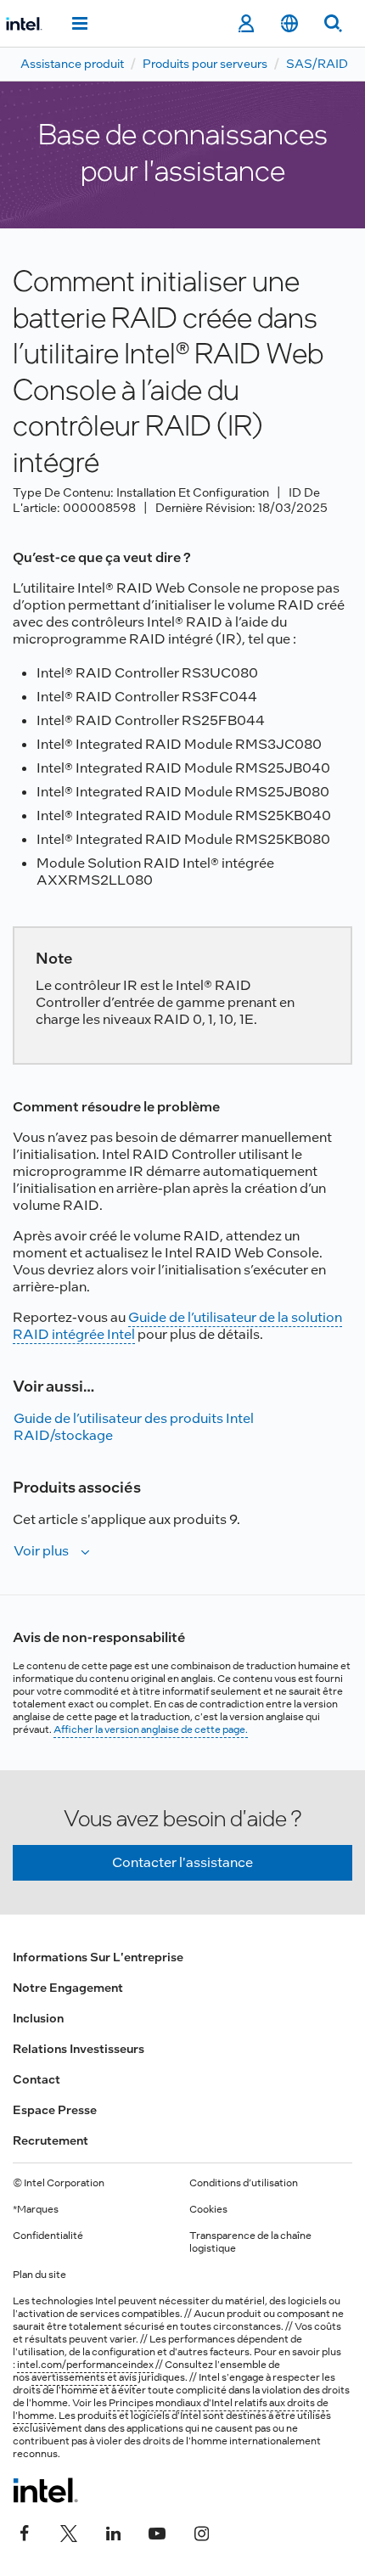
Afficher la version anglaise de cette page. (151, 1730)
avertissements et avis (84, 2377)
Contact (36, 2079)
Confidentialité (48, 2236)
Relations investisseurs (79, 2049)
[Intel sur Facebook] (25, 2531)
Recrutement (51, 2140)
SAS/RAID (317, 64)
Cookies (208, 2209)
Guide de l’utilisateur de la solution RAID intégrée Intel (177, 1326)
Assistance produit (72, 64)
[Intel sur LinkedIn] (113, 2531)
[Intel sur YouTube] (157, 2531)
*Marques (36, 2209)
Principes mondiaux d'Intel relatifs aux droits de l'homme (171, 2409)
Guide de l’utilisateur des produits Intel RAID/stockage (134, 1427)
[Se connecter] (246, 24)
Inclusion (38, 2018)
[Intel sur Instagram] (201, 2531)
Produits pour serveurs (205, 64)
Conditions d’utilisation (244, 2183)
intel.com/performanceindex (85, 2365)
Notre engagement (68, 1988)
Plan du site (39, 2275)
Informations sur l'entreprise (98, 1957)
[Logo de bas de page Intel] (45, 2490)
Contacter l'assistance (182, 1862)
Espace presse (55, 2110)
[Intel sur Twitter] (69, 2531)
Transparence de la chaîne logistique (250, 2242)
